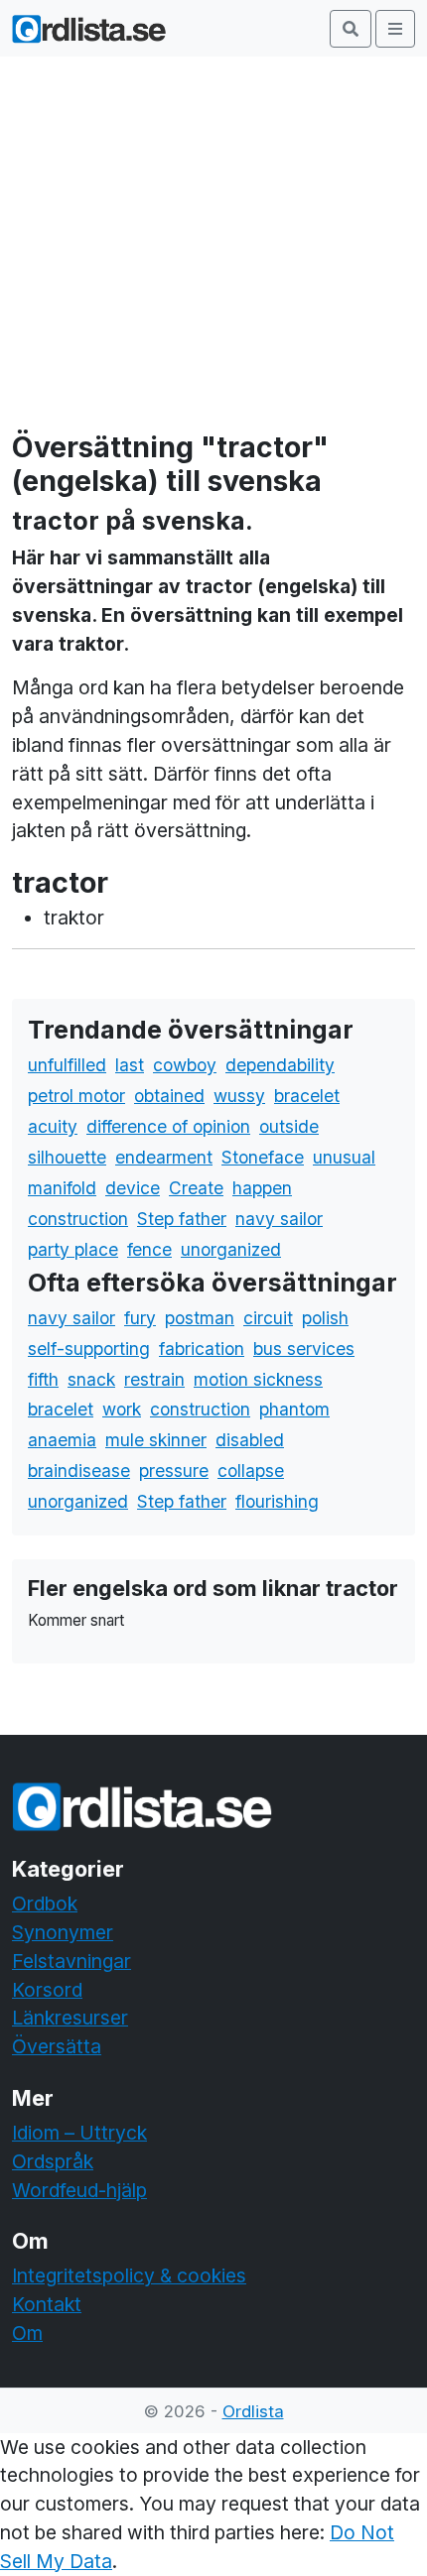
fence (149, 1249)
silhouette (67, 1157)
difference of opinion (168, 1126)
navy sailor (279, 1219)
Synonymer (63, 1932)
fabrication (202, 1349)
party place (73, 1249)
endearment (164, 1157)
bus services (304, 1349)
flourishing (277, 1501)
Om (27, 2333)
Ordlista (253, 2411)
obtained (169, 1096)
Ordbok (45, 1903)
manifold (62, 1188)
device (133, 1188)
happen (262, 1188)
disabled (250, 1440)
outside (289, 1126)
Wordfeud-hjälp (79, 2190)
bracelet (307, 1096)
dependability (280, 1065)
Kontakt (47, 2304)
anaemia (62, 1440)
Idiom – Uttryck (79, 2133)
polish (325, 1318)
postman (200, 1318)
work (122, 1409)
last (130, 1065)
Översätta (57, 2046)
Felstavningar (71, 1961)
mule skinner (156, 1440)
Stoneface (263, 1157)
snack (91, 1379)
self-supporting (89, 1349)
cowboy (185, 1065)
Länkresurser (70, 2018)
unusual (344, 1157)
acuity (53, 1126)
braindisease (79, 1471)
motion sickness (258, 1379)
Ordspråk (53, 2161)
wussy (239, 1096)
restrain (154, 1379)
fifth (43, 1379)
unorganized (231, 1249)
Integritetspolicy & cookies (129, 2275)
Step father (182, 1219)
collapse (251, 1471)
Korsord (47, 1990)
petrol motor (76, 1096)
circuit (268, 1318)
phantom (294, 1409)
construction (78, 1219)
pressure (174, 1471)
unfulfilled (67, 1065)
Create (196, 1188)
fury (140, 1318)
